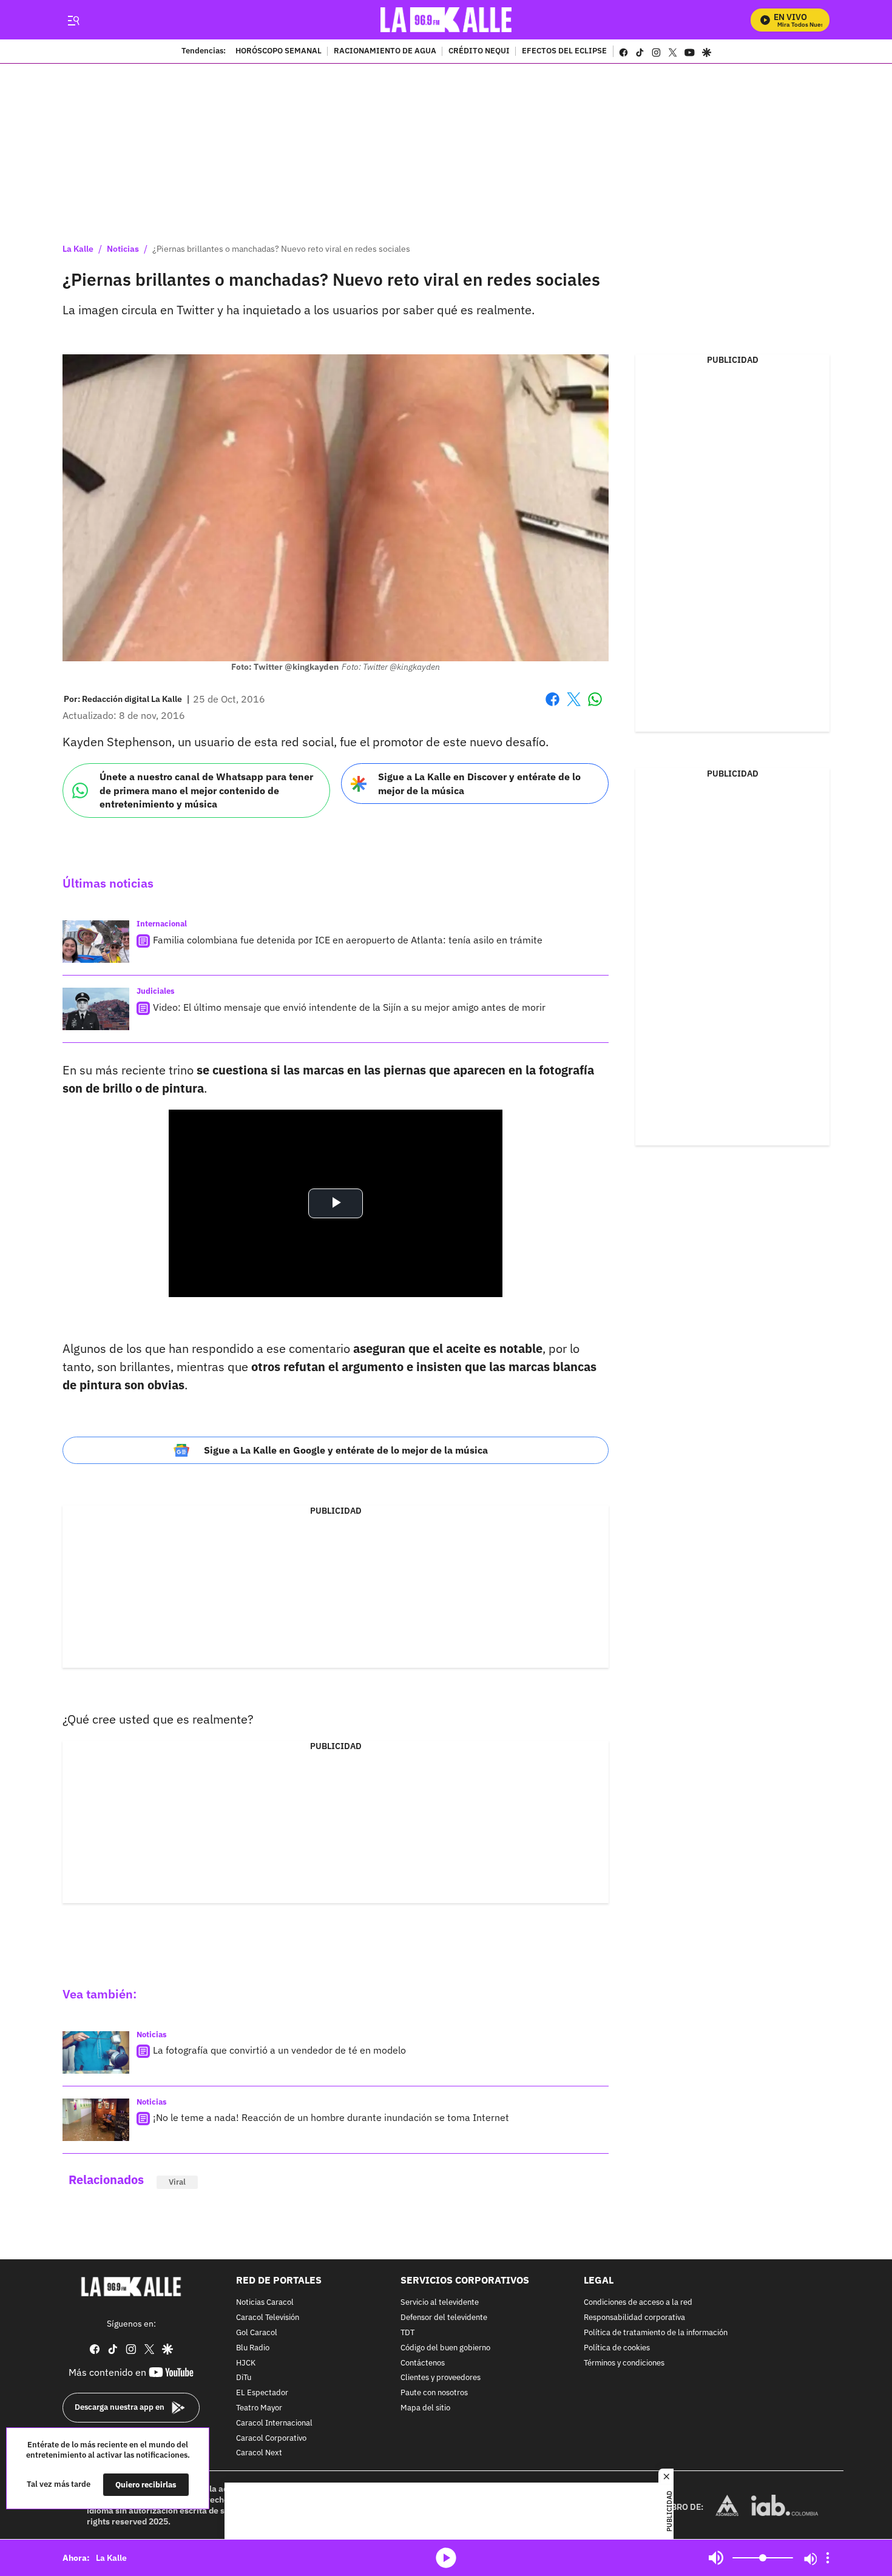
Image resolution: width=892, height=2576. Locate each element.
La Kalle (78, 249)
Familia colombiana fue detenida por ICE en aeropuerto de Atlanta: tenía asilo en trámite (348, 940)
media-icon (446, 2558)
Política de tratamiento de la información (656, 2333)
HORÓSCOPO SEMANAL (279, 52)
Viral (177, 2182)
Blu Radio (253, 2348)
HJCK (246, 2363)
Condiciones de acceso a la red (638, 2303)
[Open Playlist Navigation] (828, 2558)
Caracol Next (259, 2454)
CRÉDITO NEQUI (479, 52)
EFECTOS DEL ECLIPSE (564, 52)
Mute (716, 2558)
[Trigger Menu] (73, 20)
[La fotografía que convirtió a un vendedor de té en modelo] (96, 2052)
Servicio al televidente (440, 2303)
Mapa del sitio (425, 2408)
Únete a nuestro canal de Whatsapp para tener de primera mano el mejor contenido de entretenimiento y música (206, 790)
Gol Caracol (257, 2333)
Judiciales (156, 991)
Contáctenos (423, 2363)
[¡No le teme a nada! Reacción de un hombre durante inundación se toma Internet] (96, 2120)
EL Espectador (262, 2393)
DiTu (244, 2379)
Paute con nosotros (434, 2393)
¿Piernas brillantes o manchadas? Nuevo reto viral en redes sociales (281, 249)
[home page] (446, 20)
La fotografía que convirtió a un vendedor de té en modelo (279, 2050)
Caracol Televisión (268, 2318)
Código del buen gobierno (445, 2348)
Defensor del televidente (444, 2318)
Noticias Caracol (265, 2303)
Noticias (123, 249)
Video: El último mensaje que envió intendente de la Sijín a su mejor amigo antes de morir (349, 1007)
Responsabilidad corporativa (634, 2318)
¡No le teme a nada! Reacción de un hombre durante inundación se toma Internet (331, 2117)
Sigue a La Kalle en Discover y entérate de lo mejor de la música (479, 784)
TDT (407, 2333)
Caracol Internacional (274, 2423)
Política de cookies (617, 2348)
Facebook (552, 706)
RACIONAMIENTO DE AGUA (385, 52)
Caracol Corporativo (271, 2439)
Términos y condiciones (624, 2363)
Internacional (162, 924)
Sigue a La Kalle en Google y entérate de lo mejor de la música (346, 1450)
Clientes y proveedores (441, 2379)
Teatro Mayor (259, 2408)
